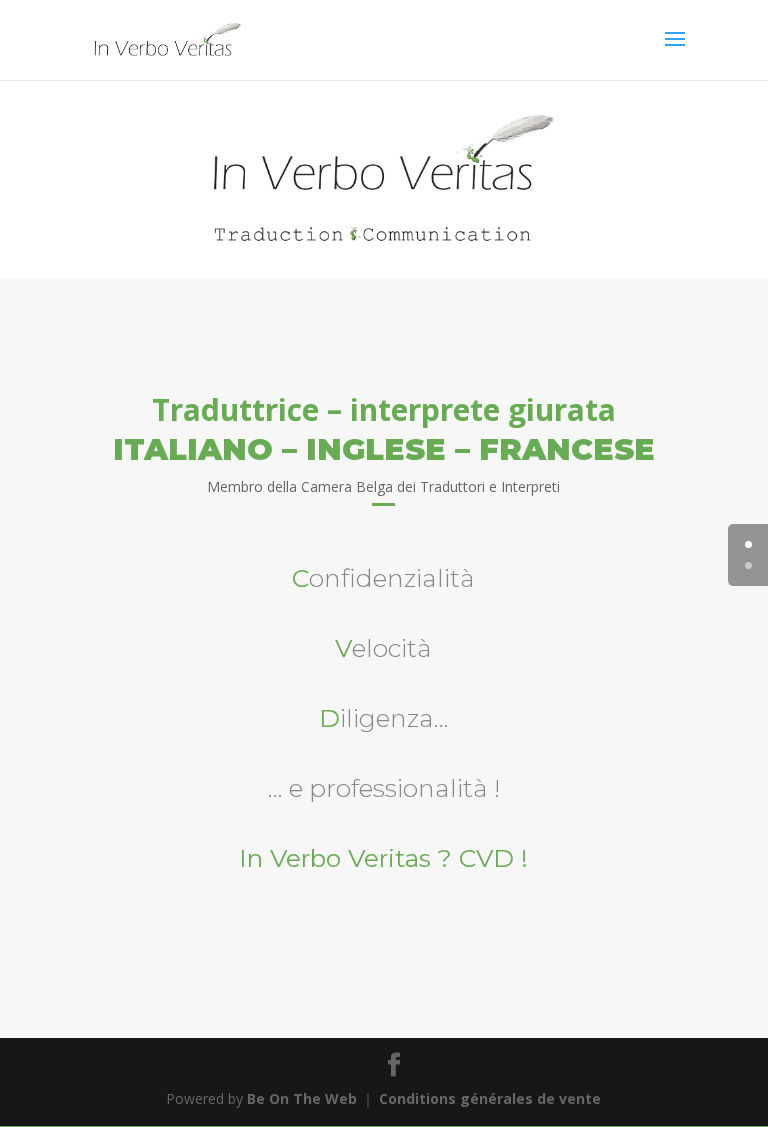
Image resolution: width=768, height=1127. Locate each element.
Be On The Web (302, 1098)
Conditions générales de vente (490, 1098)
